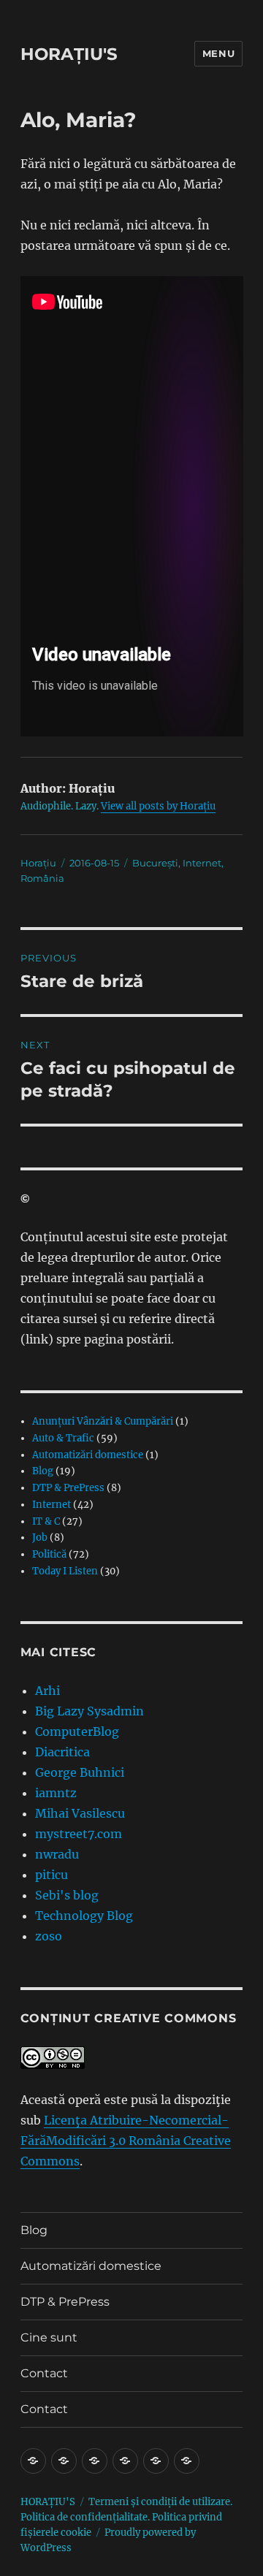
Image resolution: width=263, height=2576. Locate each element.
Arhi (47, 1691)
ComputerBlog (77, 1731)
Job (40, 1537)
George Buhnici (80, 1772)
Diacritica (62, 1752)
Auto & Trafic (63, 1438)
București (155, 863)
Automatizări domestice (88, 1455)
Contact (44, 2373)
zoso (49, 1936)
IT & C (46, 1521)
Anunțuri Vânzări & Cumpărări (103, 1421)
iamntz (56, 1793)
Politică (49, 1554)
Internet (202, 863)
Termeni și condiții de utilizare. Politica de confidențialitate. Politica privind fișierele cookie (126, 2517)
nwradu (57, 1854)
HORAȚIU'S (69, 54)
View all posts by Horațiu (158, 806)
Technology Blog (84, 1916)
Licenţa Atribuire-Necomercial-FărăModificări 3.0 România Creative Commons (126, 2141)
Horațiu (38, 863)
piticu (52, 1875)
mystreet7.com (79, 1834)
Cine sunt (49, 2337)
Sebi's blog (67, 1895)
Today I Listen (65, 1571)
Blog (43, 1471)
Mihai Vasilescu (80, 1813)
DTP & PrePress (68, 1488)
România (42, 878)
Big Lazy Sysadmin (89, 1711)
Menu (218, 53)
